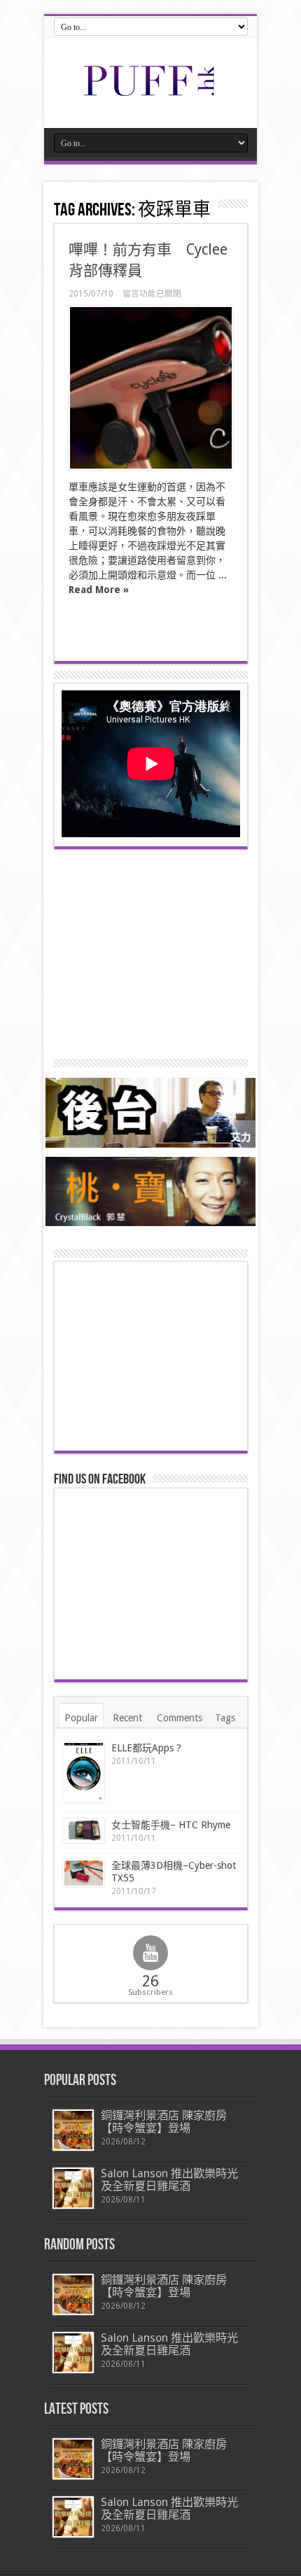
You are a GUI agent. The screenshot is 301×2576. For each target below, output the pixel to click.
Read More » (99, 590)
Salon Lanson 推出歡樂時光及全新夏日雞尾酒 (169, 2180)
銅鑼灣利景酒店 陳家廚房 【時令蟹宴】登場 (164, 2122)
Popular (81, 1718)
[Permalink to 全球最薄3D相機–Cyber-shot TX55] (84, 1873)
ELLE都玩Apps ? (146, 1748)
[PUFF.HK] (150, 93)
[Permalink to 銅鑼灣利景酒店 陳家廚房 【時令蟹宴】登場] (73, 2130)
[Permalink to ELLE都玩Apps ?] (84, 1772)
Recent (127, 1718)
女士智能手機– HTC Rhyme (171, 1825)
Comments (180, 1718)
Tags (225, 1718)
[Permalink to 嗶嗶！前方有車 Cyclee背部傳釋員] (151, 388)
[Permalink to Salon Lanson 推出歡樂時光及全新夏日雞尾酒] (73, 2188)
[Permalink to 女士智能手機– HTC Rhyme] (84, 1831)
